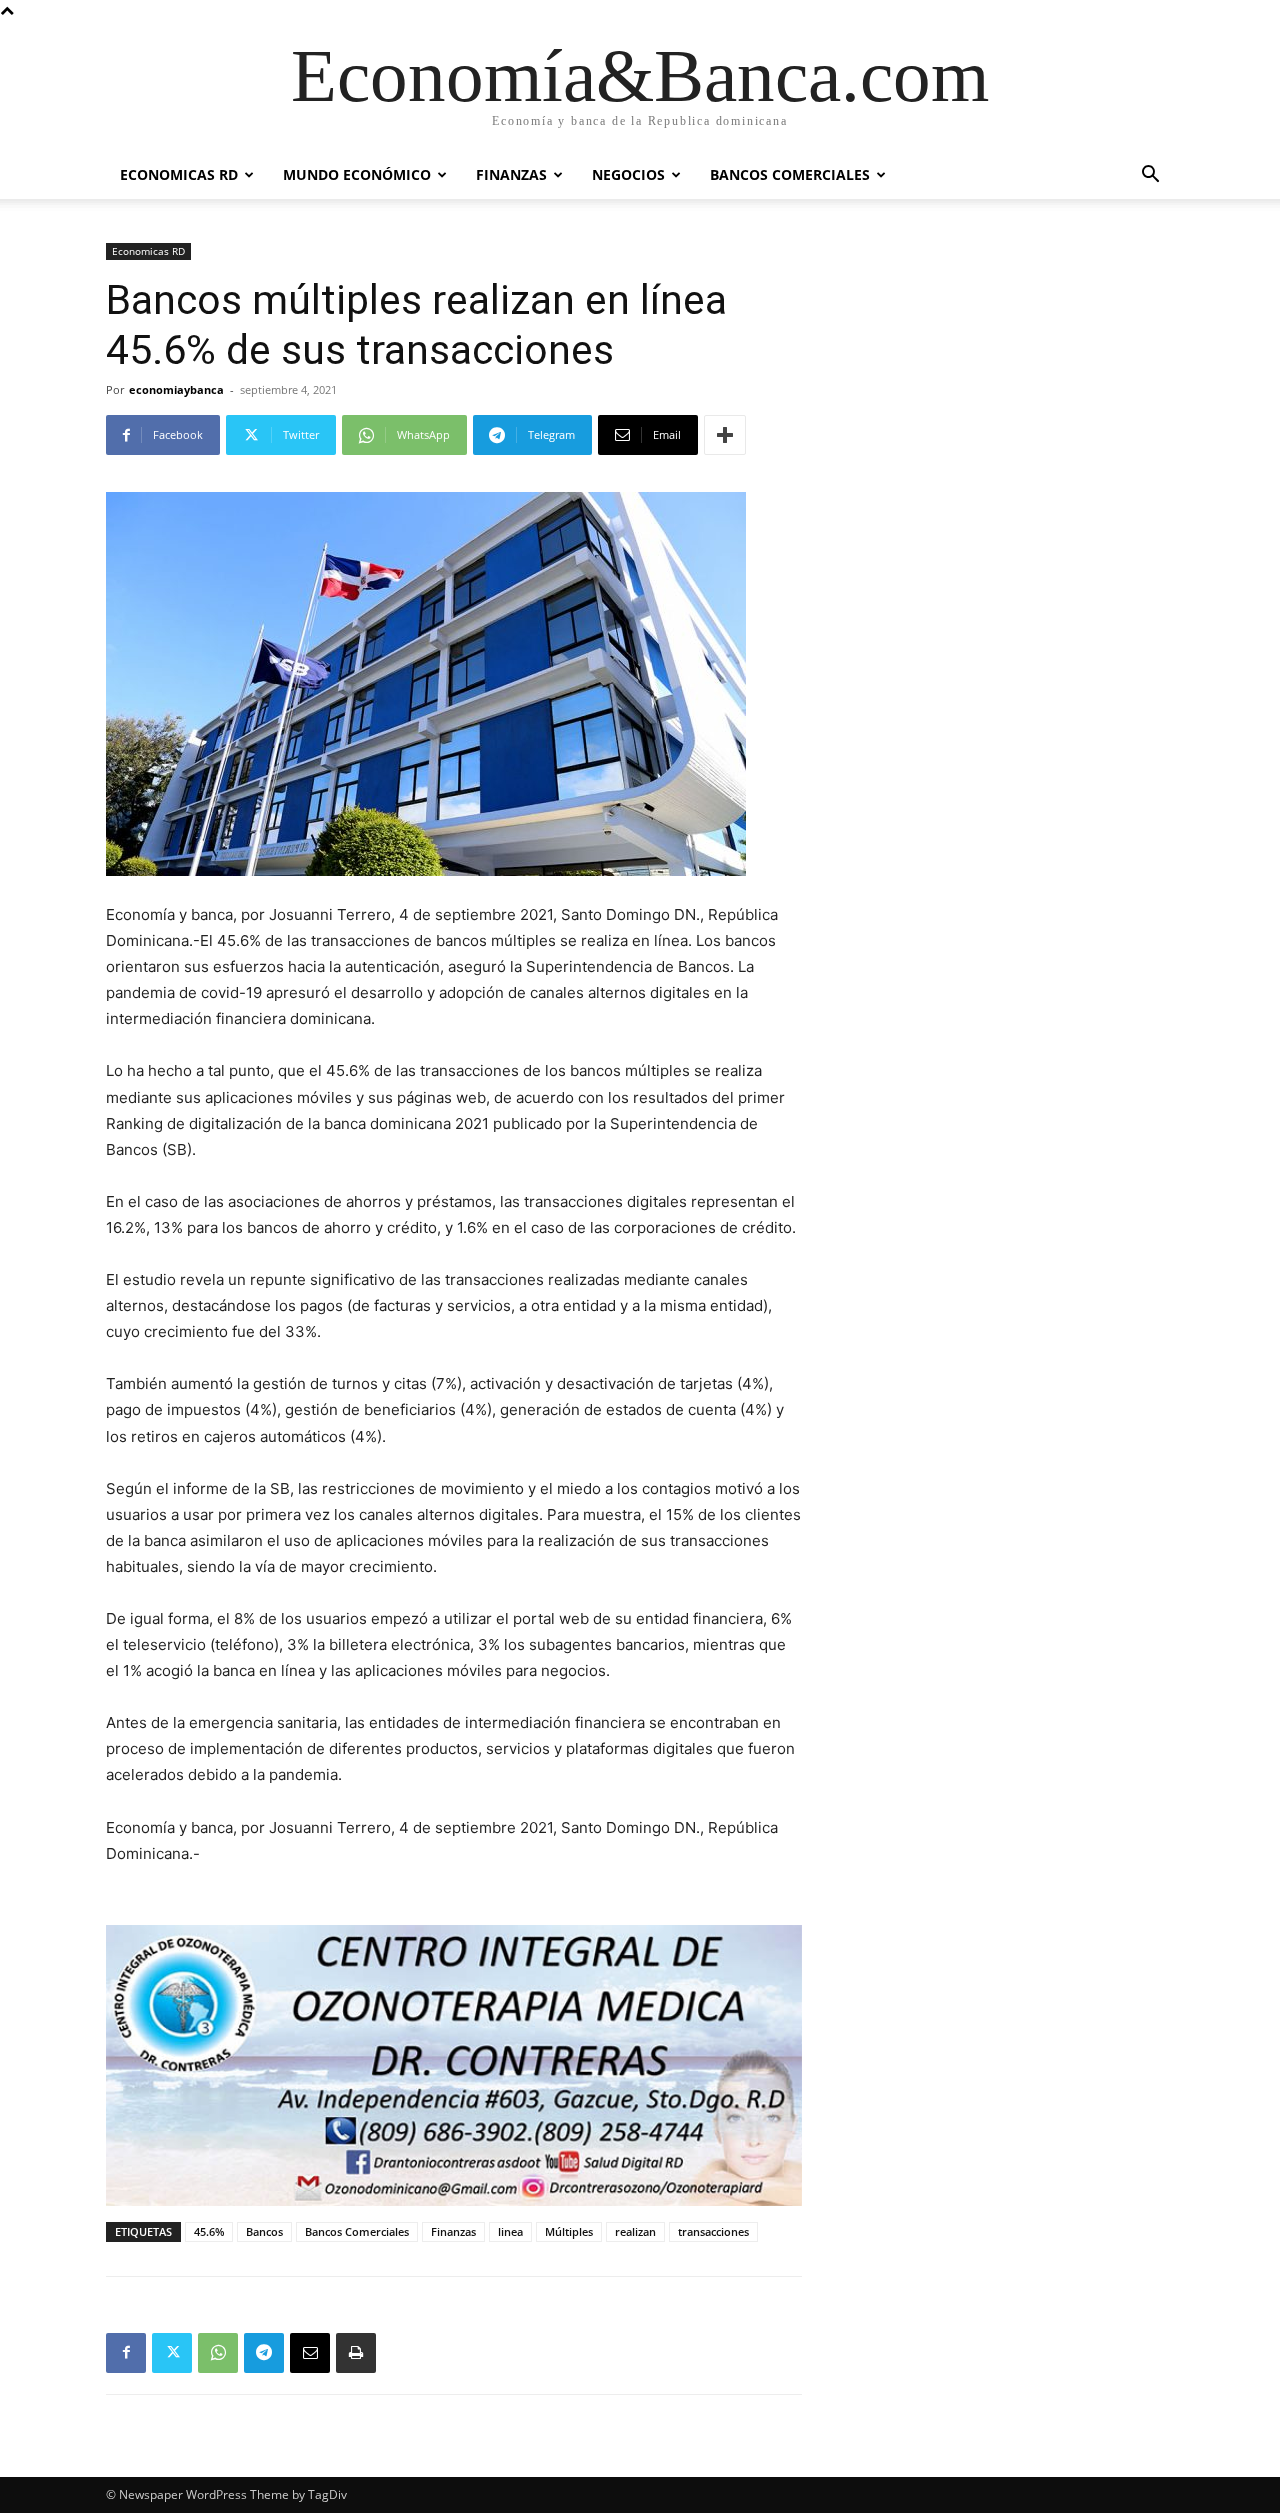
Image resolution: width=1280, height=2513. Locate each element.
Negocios (628, 174)
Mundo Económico (357, 174)
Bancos (264, 2231)
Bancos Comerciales (790, 174)
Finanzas (511, 174)
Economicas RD (179, 174)
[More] (725, 435)
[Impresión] (356, 2353)
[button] (1150, 176)
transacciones (713, 2231)
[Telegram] (264, 2353)
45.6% (209, 2231)
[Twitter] (172, 2353)
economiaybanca (176, 389)
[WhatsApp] (218, 2353)
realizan (635, 2231)
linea (510, 2231)
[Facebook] (126, 2353)
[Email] (310, 2353)
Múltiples (569, 2231)
